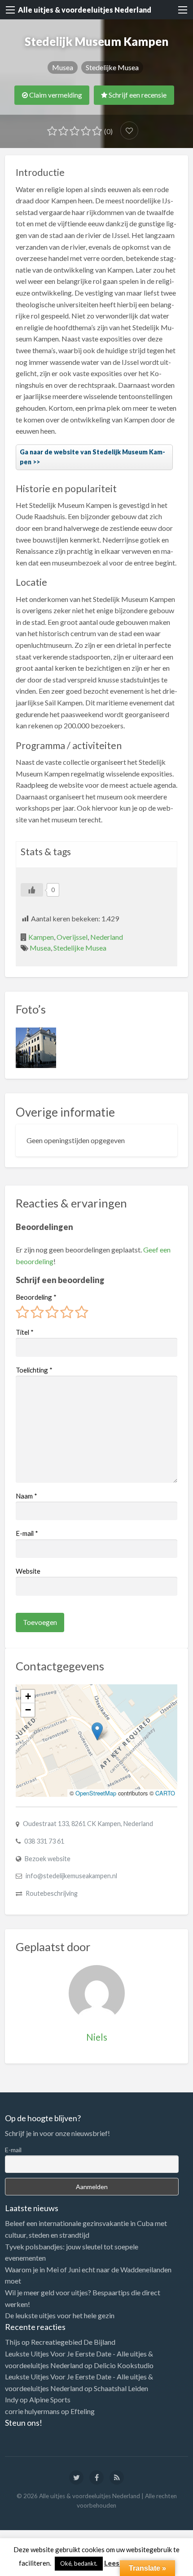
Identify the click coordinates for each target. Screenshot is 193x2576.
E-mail (27, 1533)
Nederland (107, 937)
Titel (25, 1332)
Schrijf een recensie (137, 95)
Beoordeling (36, 1297)
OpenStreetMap (96, 1793)
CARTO (165, 1793)
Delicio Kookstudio (124, 2365)
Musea (63, 67)
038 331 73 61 (44, 1841)
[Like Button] (32, 890)
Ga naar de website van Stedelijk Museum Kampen (92, 457)
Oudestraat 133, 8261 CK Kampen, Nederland (88, 1824)
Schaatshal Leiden (121, 2388)
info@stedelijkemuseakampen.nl (71, 1876)
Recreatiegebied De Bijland (73, 2342)
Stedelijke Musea (112, 67)
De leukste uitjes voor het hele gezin (60, 2315)
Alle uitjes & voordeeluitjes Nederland (85, 10)
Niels (97, 2037)
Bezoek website (48, 1859)
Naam (26, 1496)
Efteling (83, 2411)
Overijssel (72, 937)
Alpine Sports (50, 2399)
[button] (97, 1731)
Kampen (41, 937)
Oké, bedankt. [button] (79, 2563)
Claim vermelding (55, 95)
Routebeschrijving (52, 1893)
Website (28, 1571)
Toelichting (34, 1370)
